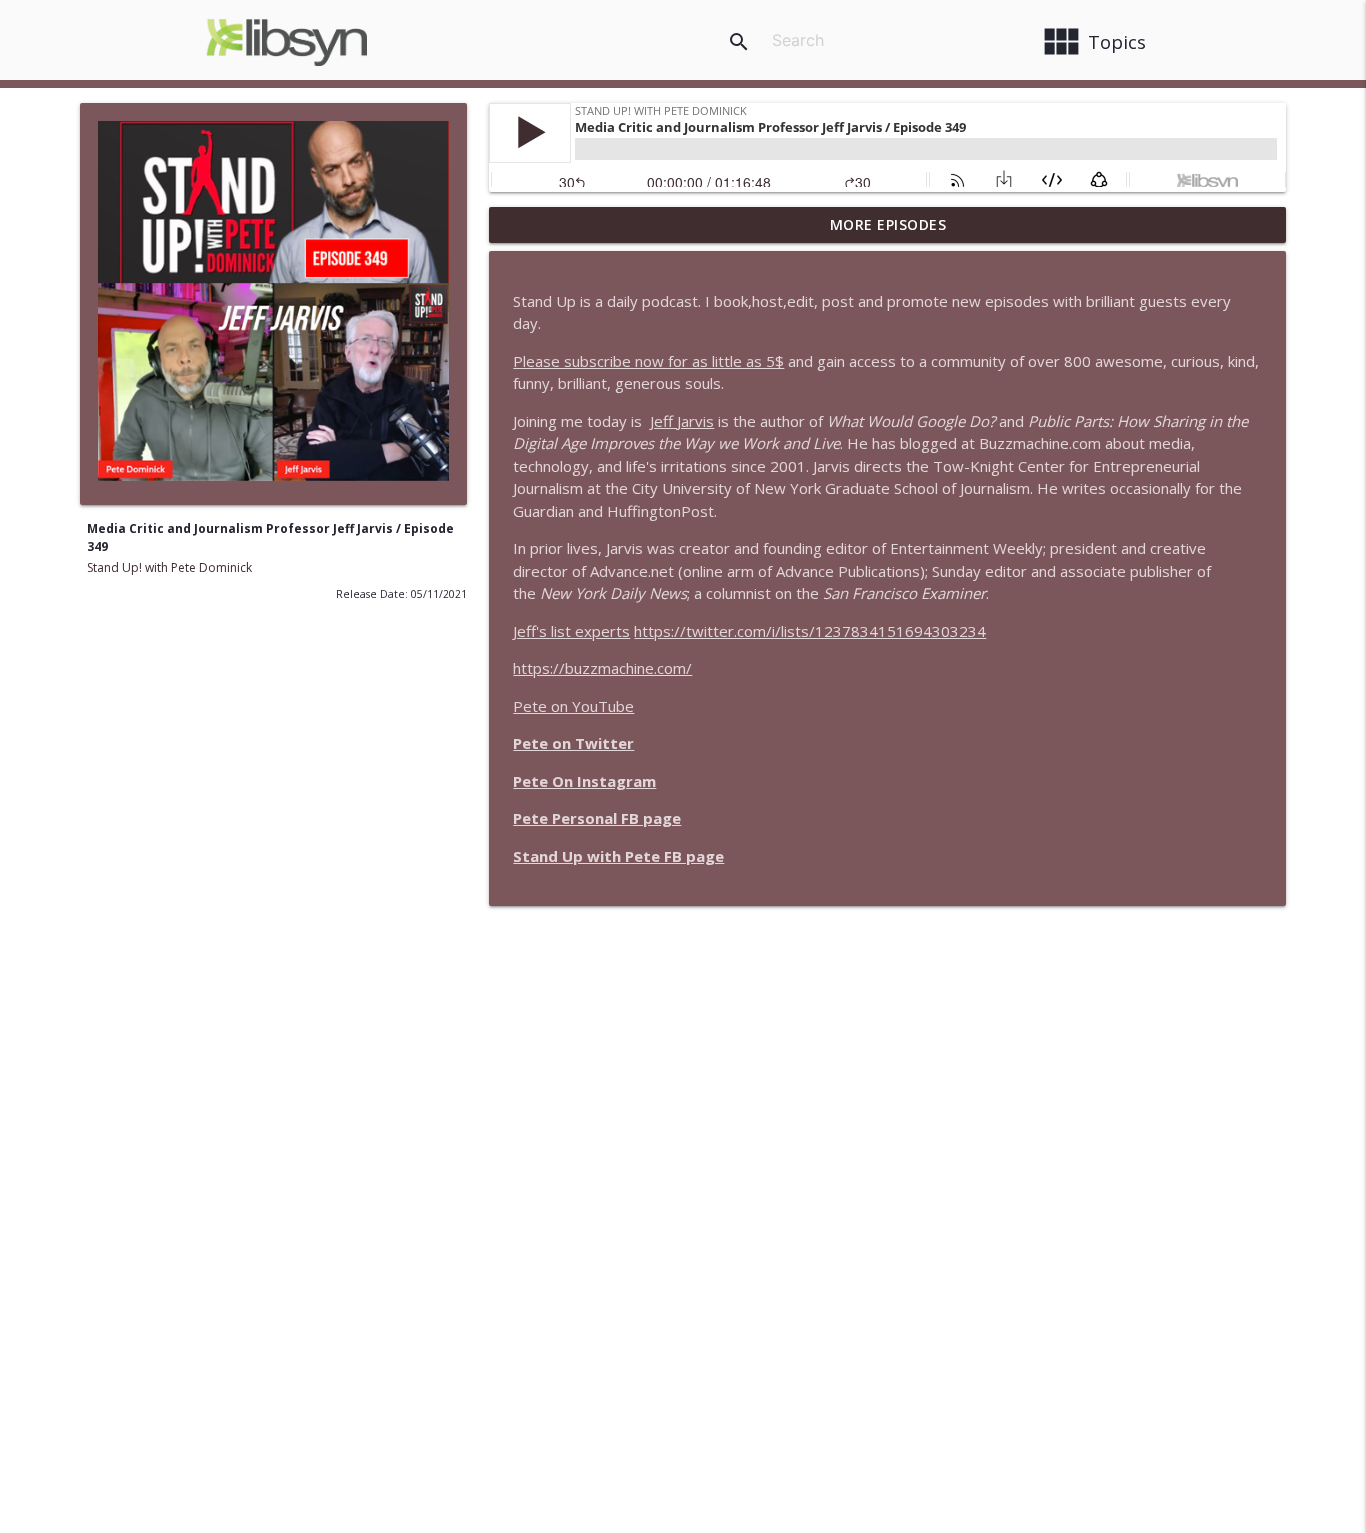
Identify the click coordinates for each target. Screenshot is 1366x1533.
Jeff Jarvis (682, 421)
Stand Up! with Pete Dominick (169, 567)
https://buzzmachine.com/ (602, 668)
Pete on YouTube (573, 706)
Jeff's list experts (571, 631)
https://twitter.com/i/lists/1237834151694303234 (810, 631)
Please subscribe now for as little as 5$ (648, 361)
